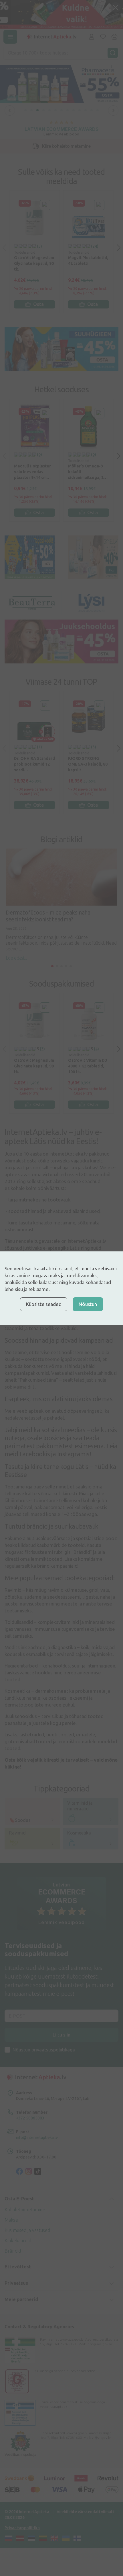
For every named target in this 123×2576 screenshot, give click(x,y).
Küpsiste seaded (44, 1304)
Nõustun (88, 1304)
